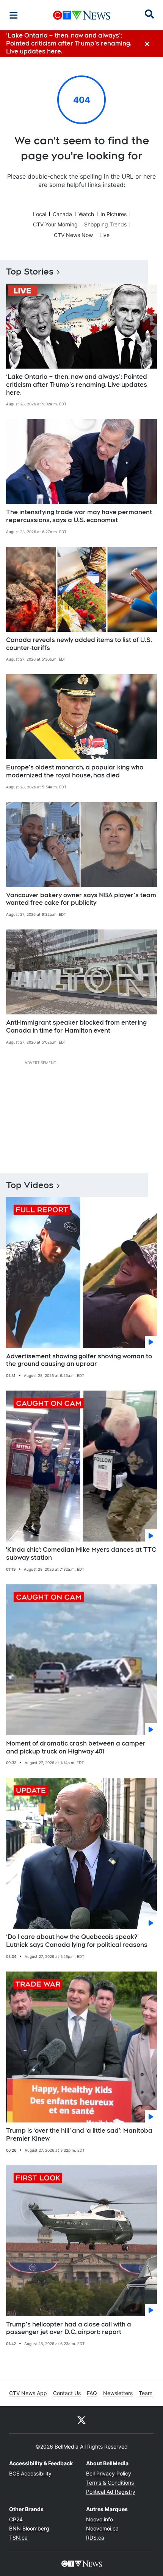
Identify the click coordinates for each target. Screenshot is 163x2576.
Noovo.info (100, 2519)
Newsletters (118, 2393)
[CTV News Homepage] (82, 15)
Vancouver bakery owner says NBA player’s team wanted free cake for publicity (81, 899)
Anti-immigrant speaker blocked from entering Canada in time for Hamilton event (76, 1027)
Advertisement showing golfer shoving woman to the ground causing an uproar (79, 1360)
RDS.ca (95, 2538)
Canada (62, 214)
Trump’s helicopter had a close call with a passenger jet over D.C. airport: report (69, 2328)
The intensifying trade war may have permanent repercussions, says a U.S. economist (79, 516)
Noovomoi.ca (102, 2528)
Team (146, 2393)
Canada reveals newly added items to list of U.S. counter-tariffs (79, 644)
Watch (86, 214)
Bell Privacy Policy (109, 2473)
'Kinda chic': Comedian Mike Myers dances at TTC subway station (81, 1554)
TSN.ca (18, 2538)
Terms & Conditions (110, 2483)
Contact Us (67, 2393)
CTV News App (28, 2393)
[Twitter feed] (81, 2420)
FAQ (92, 2393)
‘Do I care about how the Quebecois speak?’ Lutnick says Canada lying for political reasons (77, 1941)
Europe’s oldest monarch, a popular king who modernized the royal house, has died (75, 771)
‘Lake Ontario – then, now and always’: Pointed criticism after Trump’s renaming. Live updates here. (77, 385)
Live (104, 235)
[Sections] (14, 15)
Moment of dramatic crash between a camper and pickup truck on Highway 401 (76, 1747)
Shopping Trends (105, 224)
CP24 (16, 2519)
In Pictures (114, 214)
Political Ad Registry (111, 2492)
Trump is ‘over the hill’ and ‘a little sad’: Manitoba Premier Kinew (79, 2135)
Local (40, 214)
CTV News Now (73, 235)
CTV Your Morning (55, 224)
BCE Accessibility (30, 2473)
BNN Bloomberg (29, 2528)
